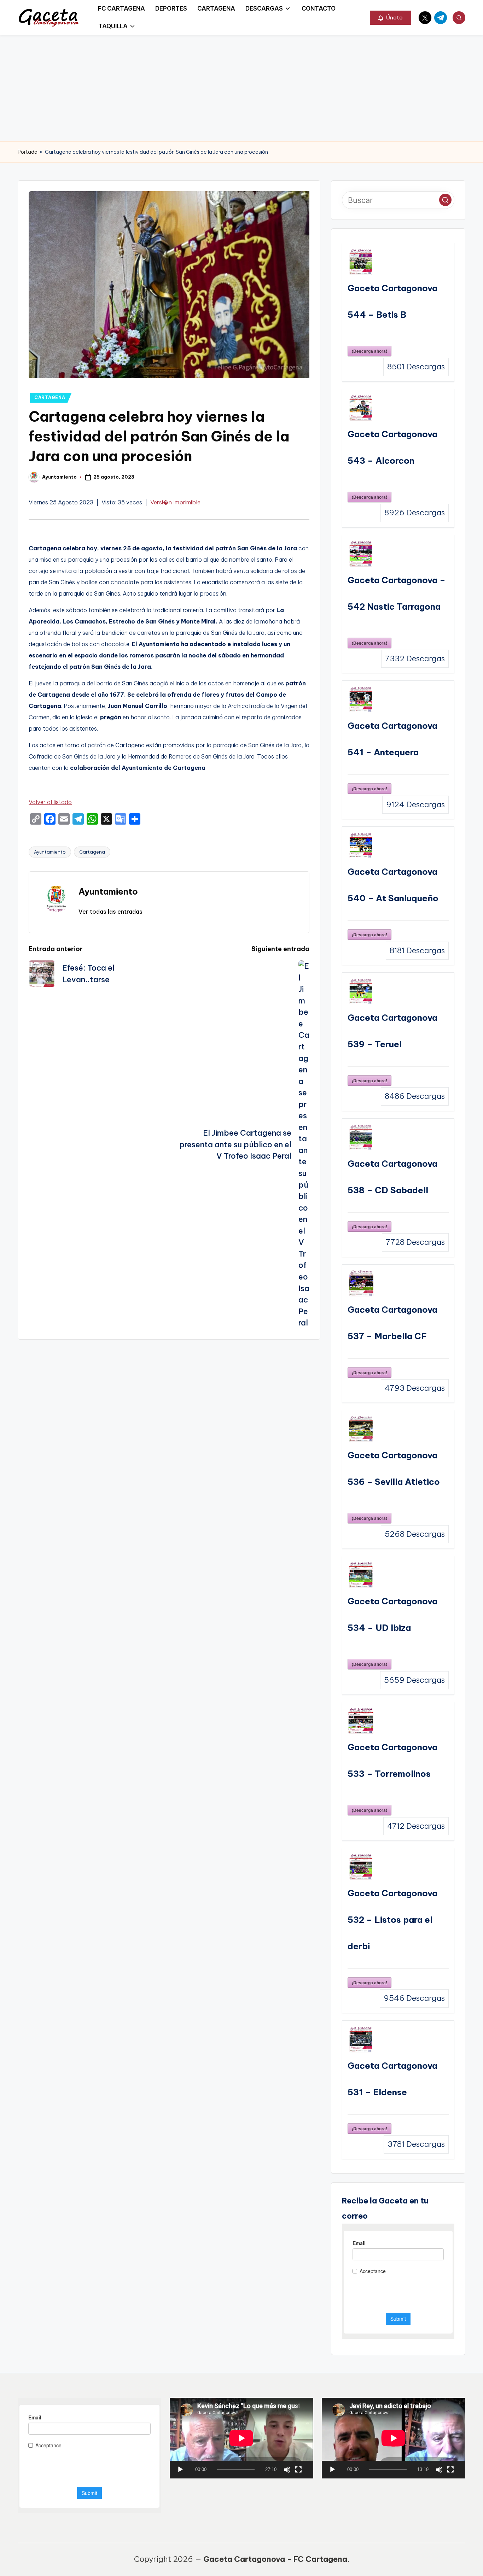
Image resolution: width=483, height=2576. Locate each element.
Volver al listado (50, 802)
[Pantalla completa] (298, 2470)
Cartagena (92, 852)
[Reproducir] (180, 2470)
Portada (28, 152)
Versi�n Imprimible (175, 502)
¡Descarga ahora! (369, 351)
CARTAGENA (50, 397)
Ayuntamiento (50, 852)
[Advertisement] (241, 88)
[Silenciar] (287, 2470)
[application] (241, 2438)
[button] (391, 18)
